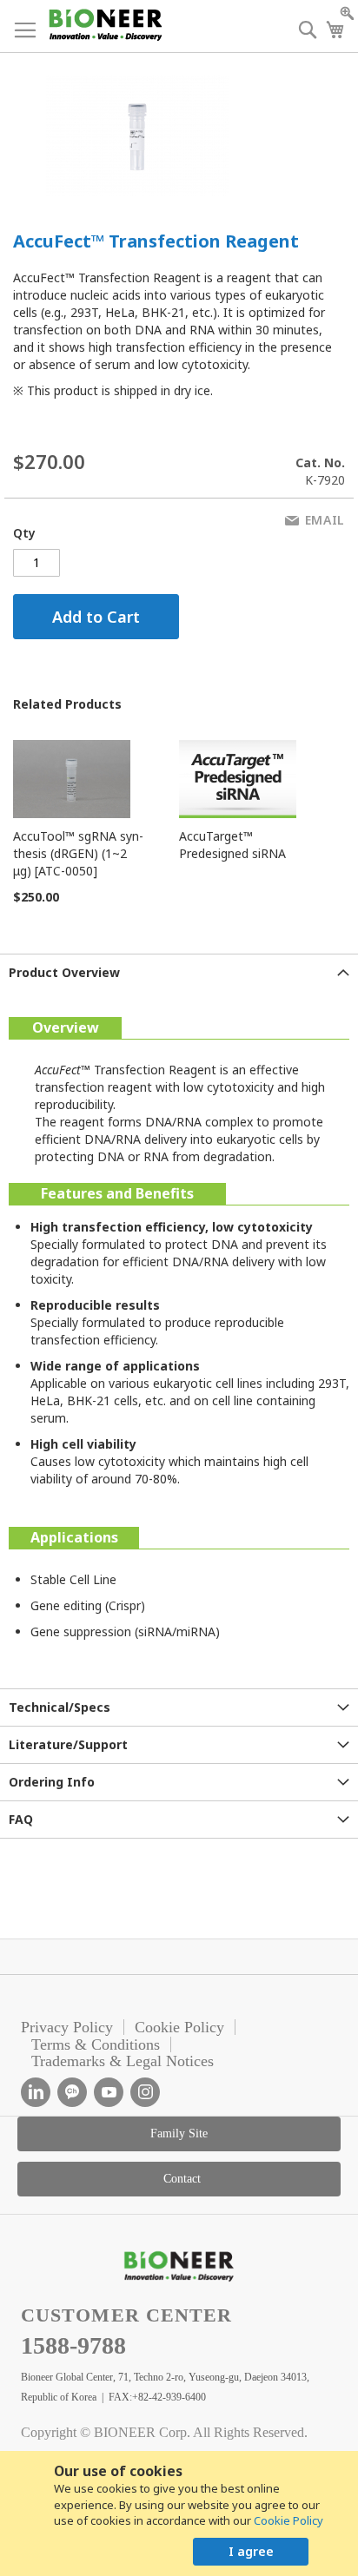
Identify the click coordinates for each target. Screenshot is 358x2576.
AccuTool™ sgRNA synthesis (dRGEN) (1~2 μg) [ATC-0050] (78, 853)
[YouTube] (109, 2092)
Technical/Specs (60, 1707)
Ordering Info (52, 1782)
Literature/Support (68, 1744)
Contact (182, 2179)
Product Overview (64, 972)
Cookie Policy (288, 2520)
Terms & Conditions (96, 2044)
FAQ (21, 1819)
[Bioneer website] (105, 25)
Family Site (179, 2133)
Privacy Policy (67, 2027)
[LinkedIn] (36, 2092)
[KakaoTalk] (72, 2092)
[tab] (179, 972)
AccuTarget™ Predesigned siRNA (232, 845)
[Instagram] (145, 2092)
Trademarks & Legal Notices (123, 2061)
